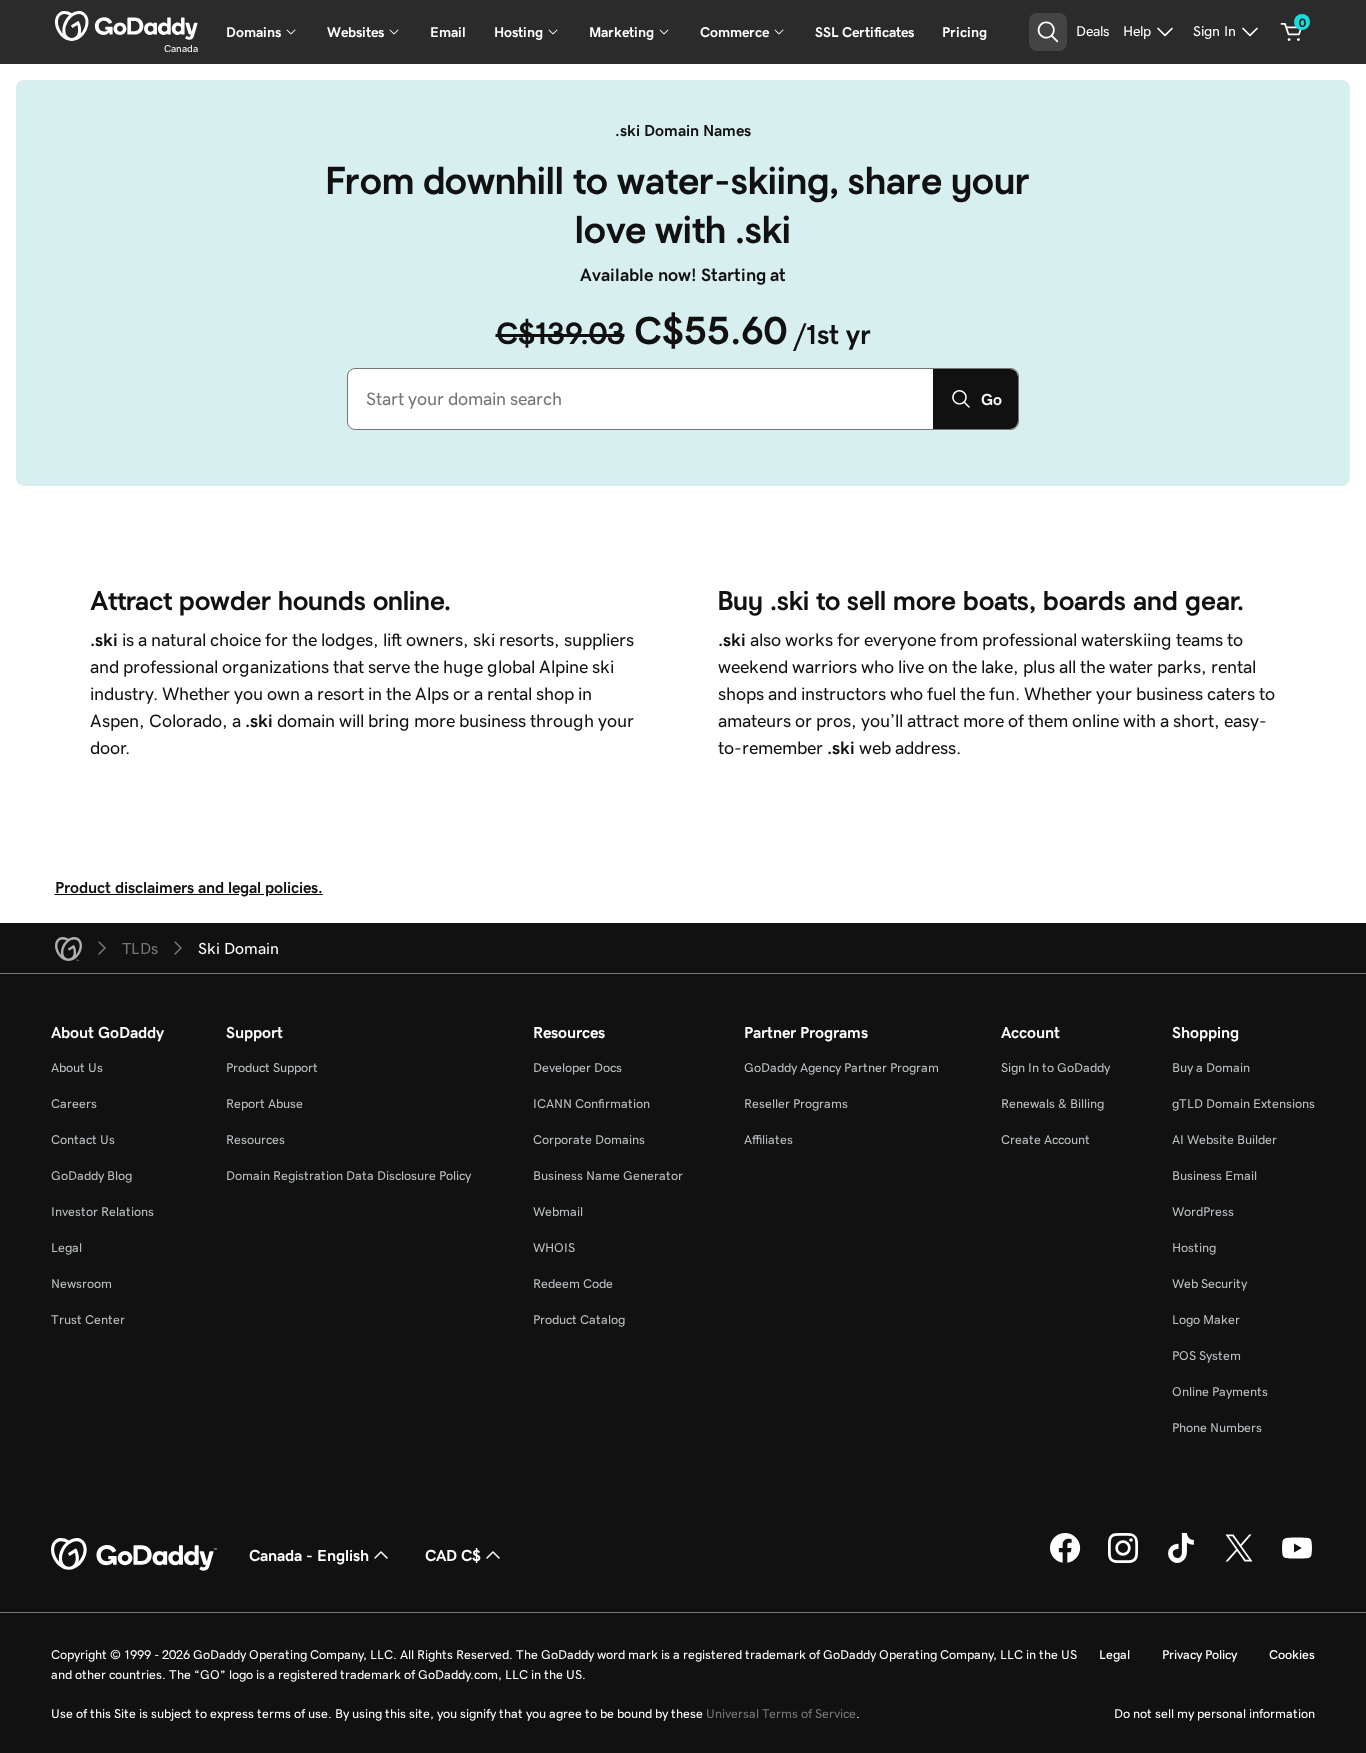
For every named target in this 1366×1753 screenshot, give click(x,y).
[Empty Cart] (1292, 32)
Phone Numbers (1217, 1427)
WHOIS (554, 1247)
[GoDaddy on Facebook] (1065, 1560)
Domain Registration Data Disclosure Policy (348, 1175)
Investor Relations (102, 1211)
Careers (74, 1103)
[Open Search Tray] (1048, 32)
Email (448, 32)
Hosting (1194, 1247)
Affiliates (768, 1139)
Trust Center (88, 1319)
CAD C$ (453, 1555)
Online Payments (1220, 1391)
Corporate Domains (589, 1139)
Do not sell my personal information (1214, 1713)
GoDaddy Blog (91, 1175)
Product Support (272, 1067)
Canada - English (309, 1555)
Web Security (1209, 1283)
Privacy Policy (1199, 1654)
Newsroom (81, 1283)
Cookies (1292, 1654)
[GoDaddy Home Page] (134, 1555)
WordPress (1203, 1211)
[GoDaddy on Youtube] (1297, 1560)
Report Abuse (264, 1103)
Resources (255, 1139)
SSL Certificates (864, 32)
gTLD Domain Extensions (1243, 1103)
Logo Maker (1206, 1319)
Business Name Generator (608, 1175)
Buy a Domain (1211, 1067)
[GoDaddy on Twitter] (1239, 1560)
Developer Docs (577, 1067)
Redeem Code (573, 1283)
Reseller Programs (796, 1103)
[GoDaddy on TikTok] (1181, 1560)
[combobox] (640, 399)
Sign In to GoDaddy (1055, 1067)
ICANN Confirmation (591, 1103)
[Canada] (126, 26)
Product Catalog (579, 1319)
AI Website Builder (1224, 1139)
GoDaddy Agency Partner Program (841, 1067)
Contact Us (83, 1139)
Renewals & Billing (1052, 1103)
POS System (1206, 1355)
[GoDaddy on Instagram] (1123, 1560)
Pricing (964, 32)
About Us (77, 1067)
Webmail (558, 1211)
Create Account (1045, 1139)
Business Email (1214, 1175)
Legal (66, 1247)
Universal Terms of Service (781, 1713)
